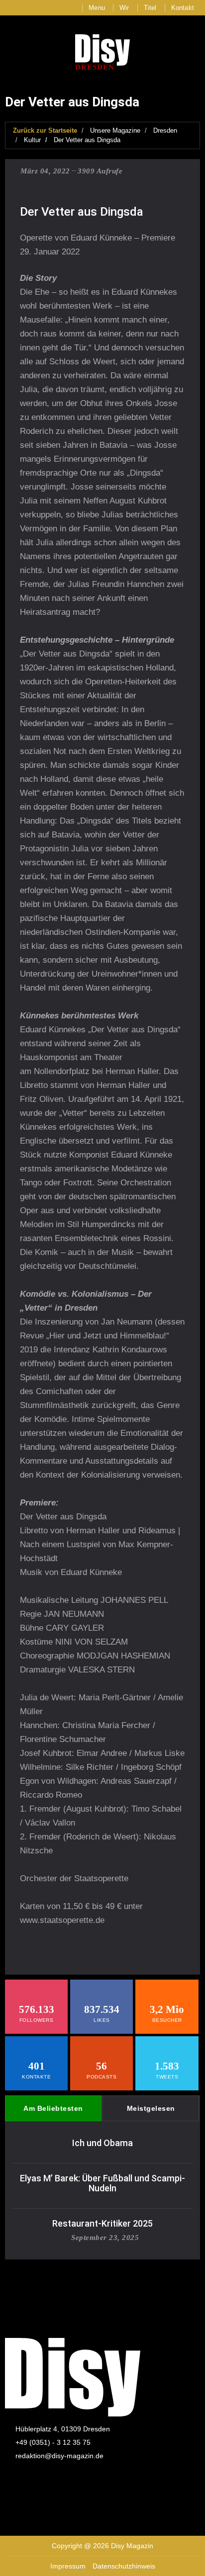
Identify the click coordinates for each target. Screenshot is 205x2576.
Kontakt (183, 8)
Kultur (32, 140)
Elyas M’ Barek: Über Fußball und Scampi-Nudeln (102, 2183)
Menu (97, 8)
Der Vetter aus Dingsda (87, 140)
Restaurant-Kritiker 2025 (102, 2223)
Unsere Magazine (115, 130)
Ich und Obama (102, 2143)
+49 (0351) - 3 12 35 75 (53, 2442)
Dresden (165, 130)
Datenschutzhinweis (124, 2566)
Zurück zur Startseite (45, 130)
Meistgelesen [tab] (151, 2108)
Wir (124, 8)
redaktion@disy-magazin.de (59, 2456)
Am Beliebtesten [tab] (53, 2108)
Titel (150, 8)
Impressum (68, 2566)
